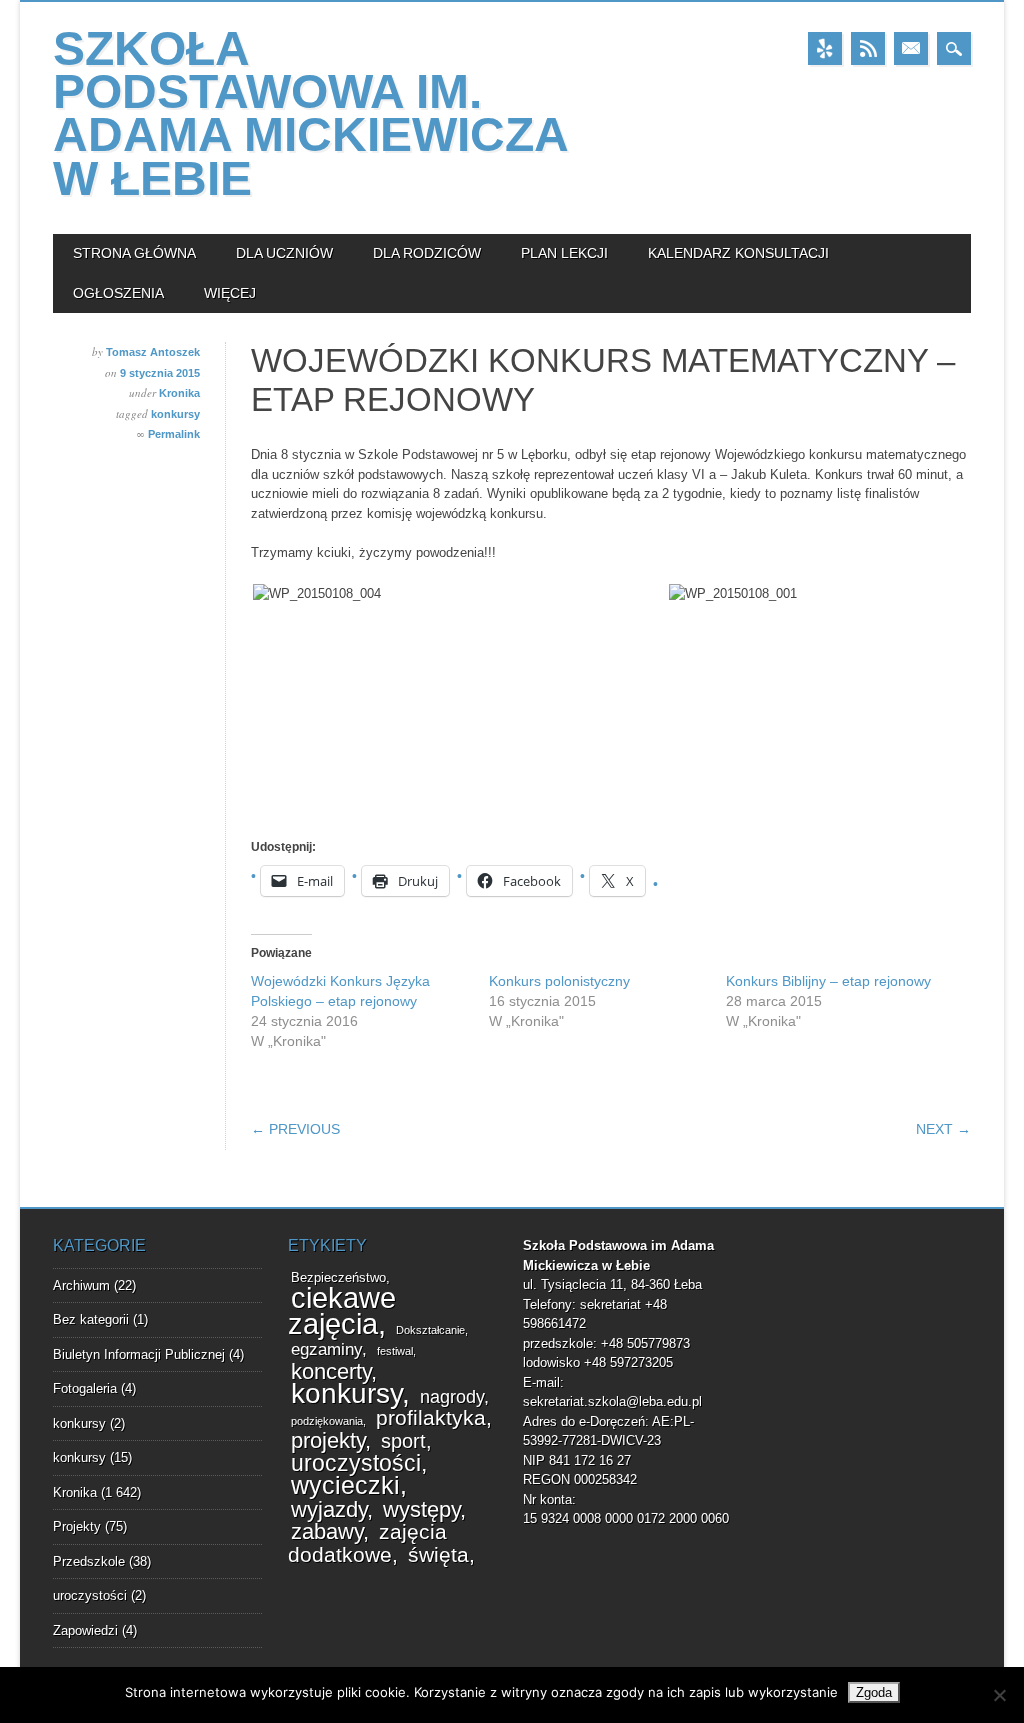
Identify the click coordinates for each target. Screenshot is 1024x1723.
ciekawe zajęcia (342, 1310)
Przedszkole (89, 1561)
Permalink (174, 434)
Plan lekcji (564, 253)
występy (421, 1509)
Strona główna (134, 253)
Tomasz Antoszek (153, 352)
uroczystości (90, 1595)
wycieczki (345, 1485)
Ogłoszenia (118, 293)
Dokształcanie (430, 1330)
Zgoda (874, 1692)
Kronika (179, 393)
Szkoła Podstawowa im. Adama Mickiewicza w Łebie (310, 113)
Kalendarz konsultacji (738, 253)
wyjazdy (329, 1509)
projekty (328, 1440)
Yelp (825, 48)
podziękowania (327, 1421)
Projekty (77, 1526)
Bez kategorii (91, 1319)
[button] (459, 594)
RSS (868, 48)
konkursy (175, 414)
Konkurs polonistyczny (559, 981)
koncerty (331, 1371)
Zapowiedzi (85, 1630)
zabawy (327, 1531)
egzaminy (326, 1349)
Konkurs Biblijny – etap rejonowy (828, 981)
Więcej (230, 293)
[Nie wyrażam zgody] (999, 1695)
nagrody (452, 1397)
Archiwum (81, 1285)
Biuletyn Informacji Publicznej (139, 1354)
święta (438, 1555)
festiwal (395, 1351)
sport (403, 1441)
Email (911, 48)
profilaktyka (431, 1418)
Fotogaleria (85, 1388)
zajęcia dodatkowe (367, 1543)
